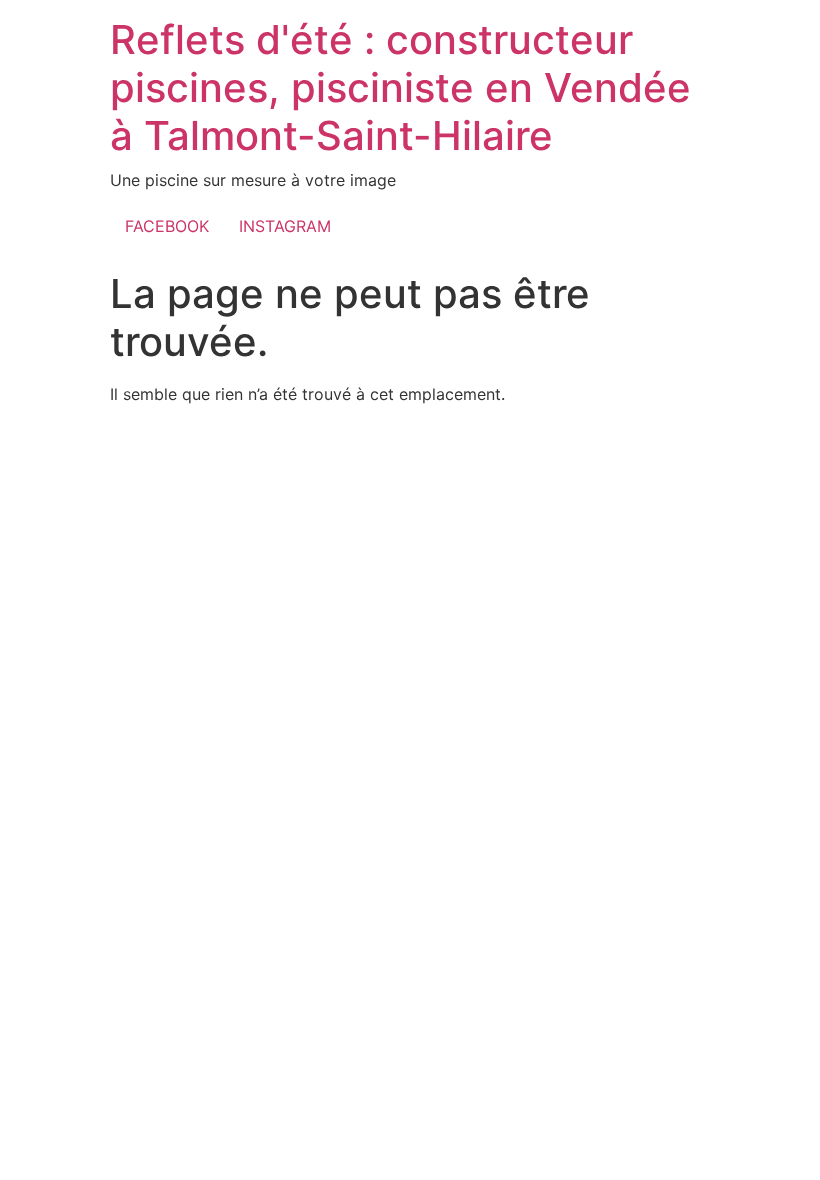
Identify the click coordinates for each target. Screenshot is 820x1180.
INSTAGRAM (285, 226)
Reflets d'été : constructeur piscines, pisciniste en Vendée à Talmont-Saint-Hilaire (400, 87)
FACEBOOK (167, 226)
